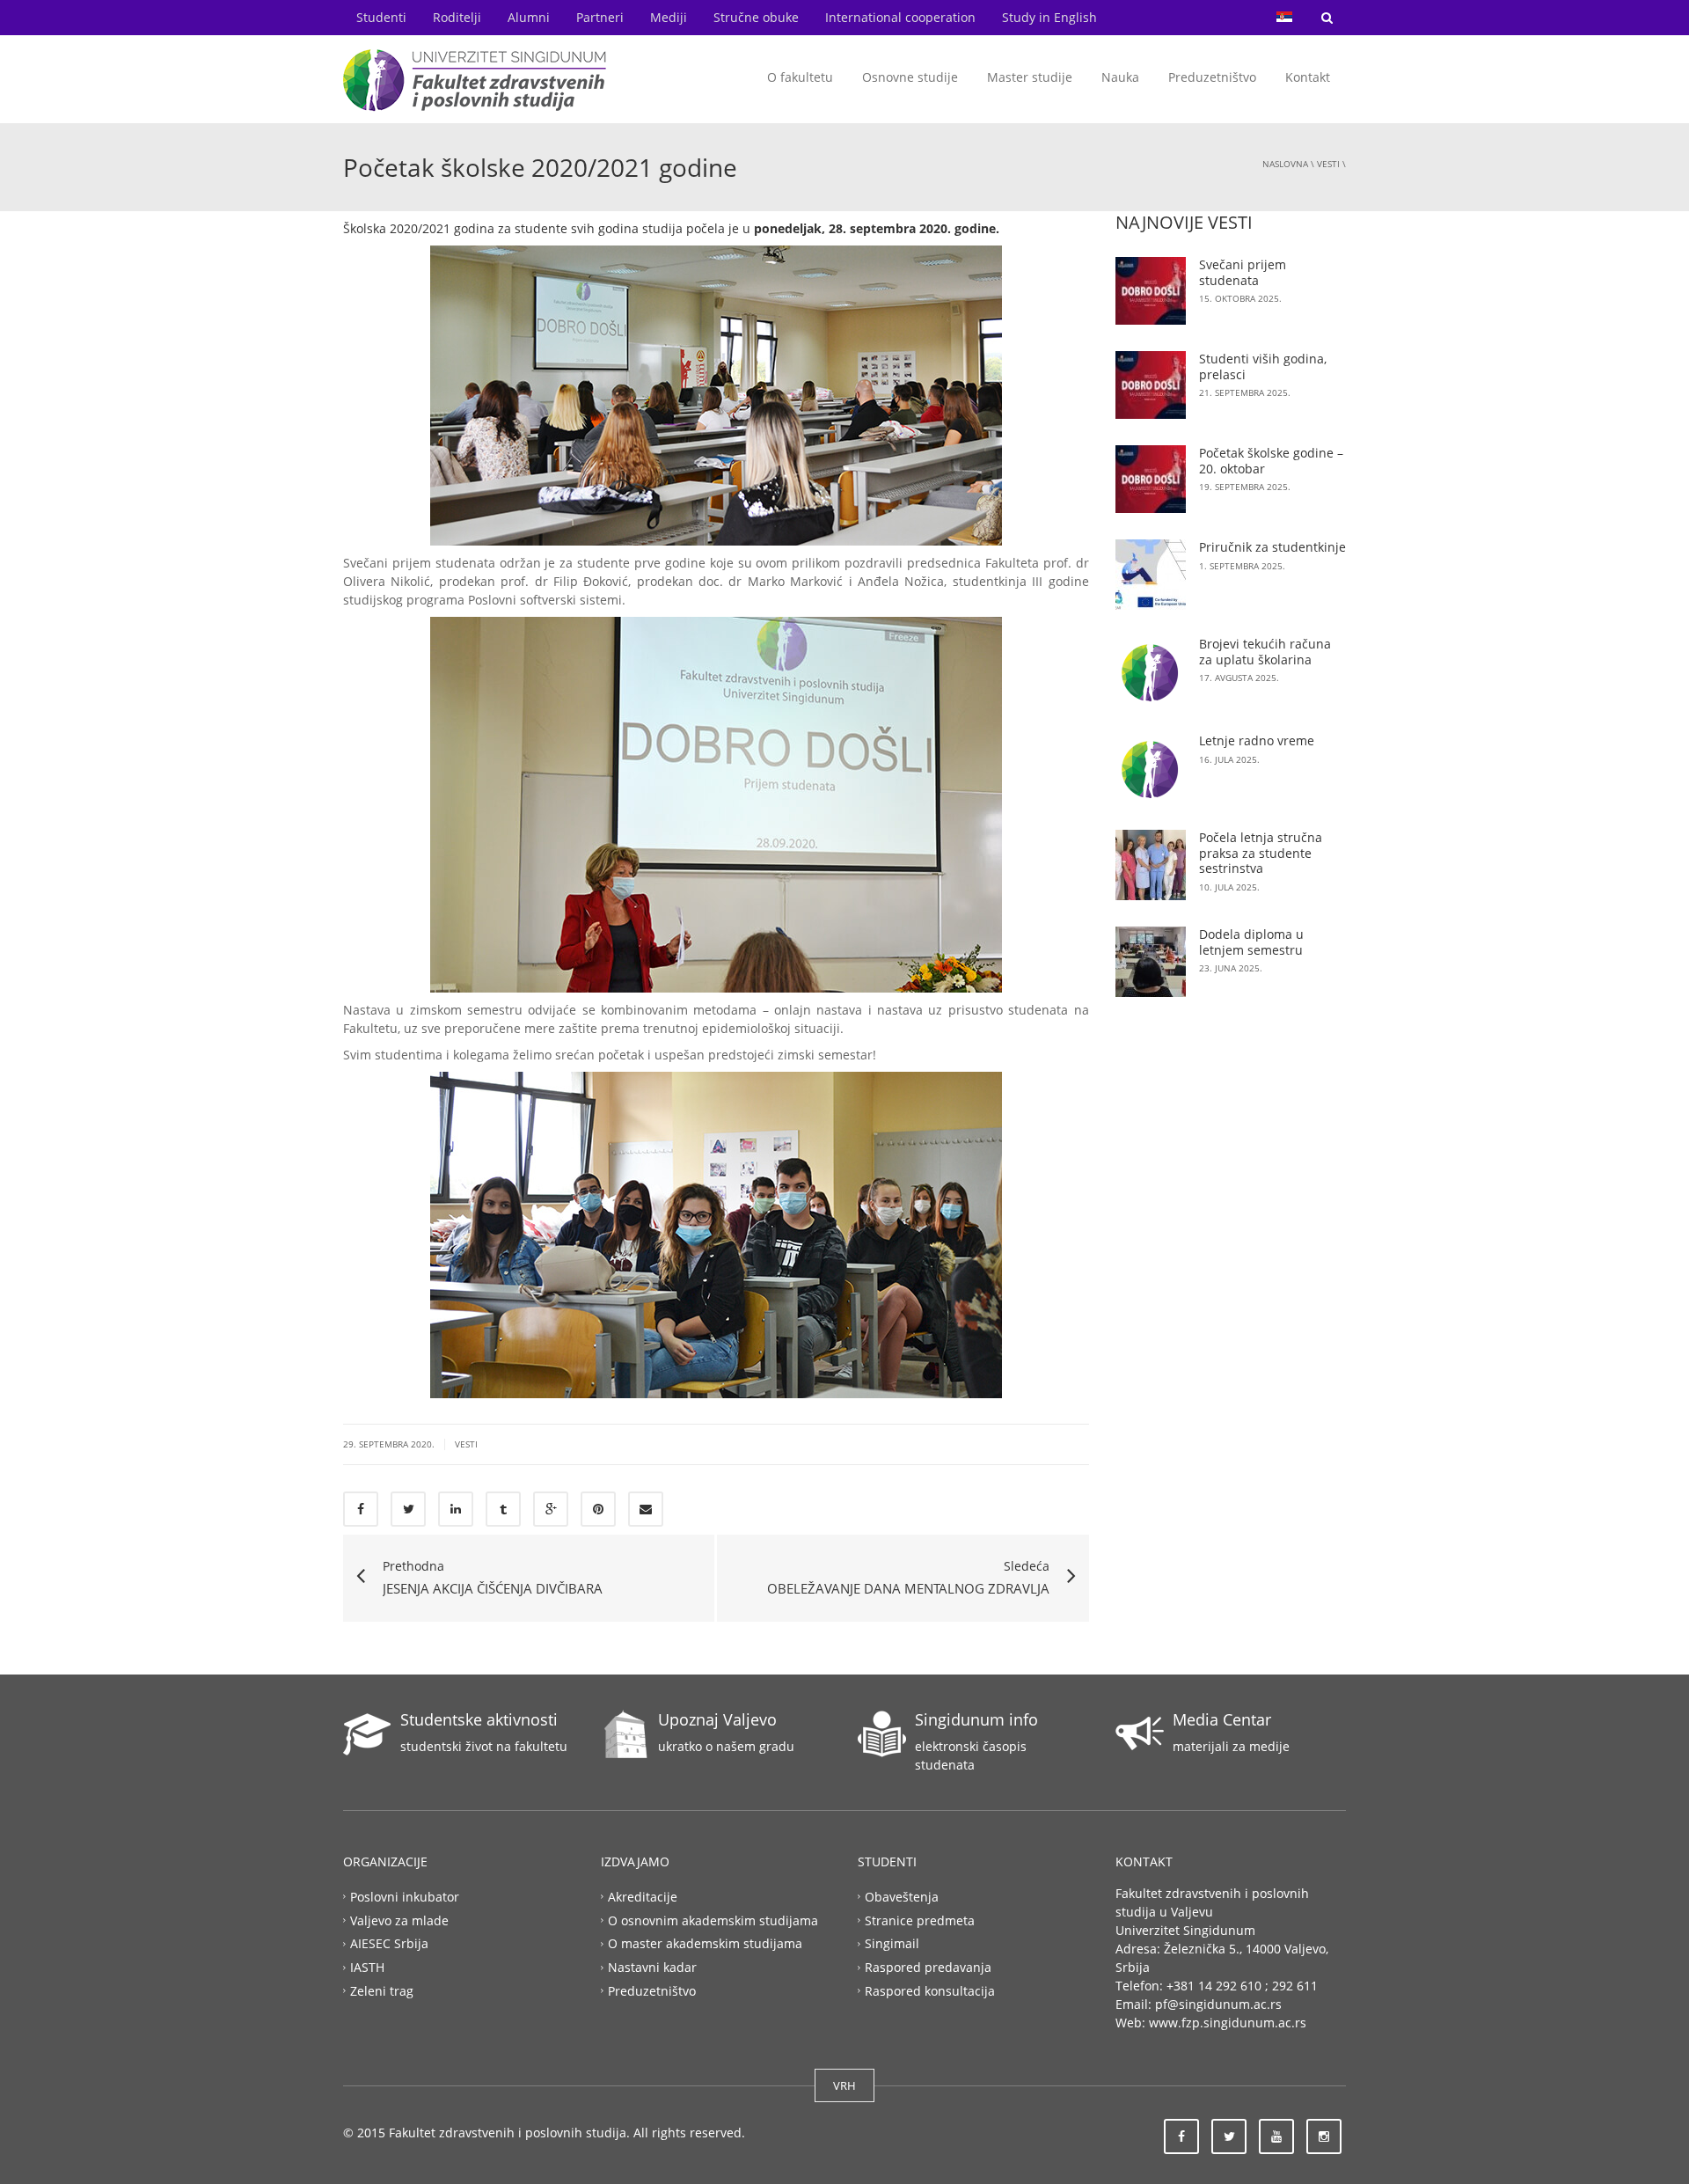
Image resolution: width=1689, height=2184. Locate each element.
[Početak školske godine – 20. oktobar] (1151, 479)
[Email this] (646, 1509)
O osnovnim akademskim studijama (713, 1920)
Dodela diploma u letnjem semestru (1251, 942)
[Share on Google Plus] (551, 1509)
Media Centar (1222, 1719)
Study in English (1049, 17)
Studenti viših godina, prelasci (1263, 366)
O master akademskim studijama (705, 1943)
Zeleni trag (382, 1991)
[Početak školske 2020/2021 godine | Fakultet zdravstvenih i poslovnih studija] (475, 79)
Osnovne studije (910, 77)
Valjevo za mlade (399, 1920)
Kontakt (1308, 77)
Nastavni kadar (652, 1967)
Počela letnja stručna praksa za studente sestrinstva (1261, 853)
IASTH (367, 1967)
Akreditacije (643, 1896)
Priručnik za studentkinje (1272, 547)
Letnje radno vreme (1257, 740)
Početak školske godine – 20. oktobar (1271, 461)
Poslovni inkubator (405, 1896)
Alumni (529, 17)
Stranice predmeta (920, 1920)
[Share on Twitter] (408, 1509)
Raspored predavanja (928, 1967)
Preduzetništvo (1212, 77)
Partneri (600, 17)
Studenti (381, 17)
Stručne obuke (756, 17)
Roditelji (457, 17)
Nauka (1120, 77)
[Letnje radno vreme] (1151, 768)
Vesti (1328, 164)
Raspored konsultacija (930, 1991)
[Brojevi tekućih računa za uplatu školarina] (1151, 671)
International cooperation (900, 17)
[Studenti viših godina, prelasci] (1151, 385)
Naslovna (1285, 164)
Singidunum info (976, 1719)
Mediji (669, 17)
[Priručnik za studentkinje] (1151, 575)
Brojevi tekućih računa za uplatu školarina (1265, 652)
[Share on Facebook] (361, 1509)
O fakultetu (800, 77)
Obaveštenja (902, 1896)
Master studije (1030, 77)
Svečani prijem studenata (1243, 272)
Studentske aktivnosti (479, 1719)
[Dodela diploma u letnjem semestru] (1151, 962)
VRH (844, 2085)
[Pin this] (598, 1509)
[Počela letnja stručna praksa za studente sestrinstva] (1151, 865)
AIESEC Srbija (389, 1943)
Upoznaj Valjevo (717, 1719)
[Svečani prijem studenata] (1151, 291)
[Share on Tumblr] (503, 1509)
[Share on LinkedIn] (456, 1509)
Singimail (892, 1943)
